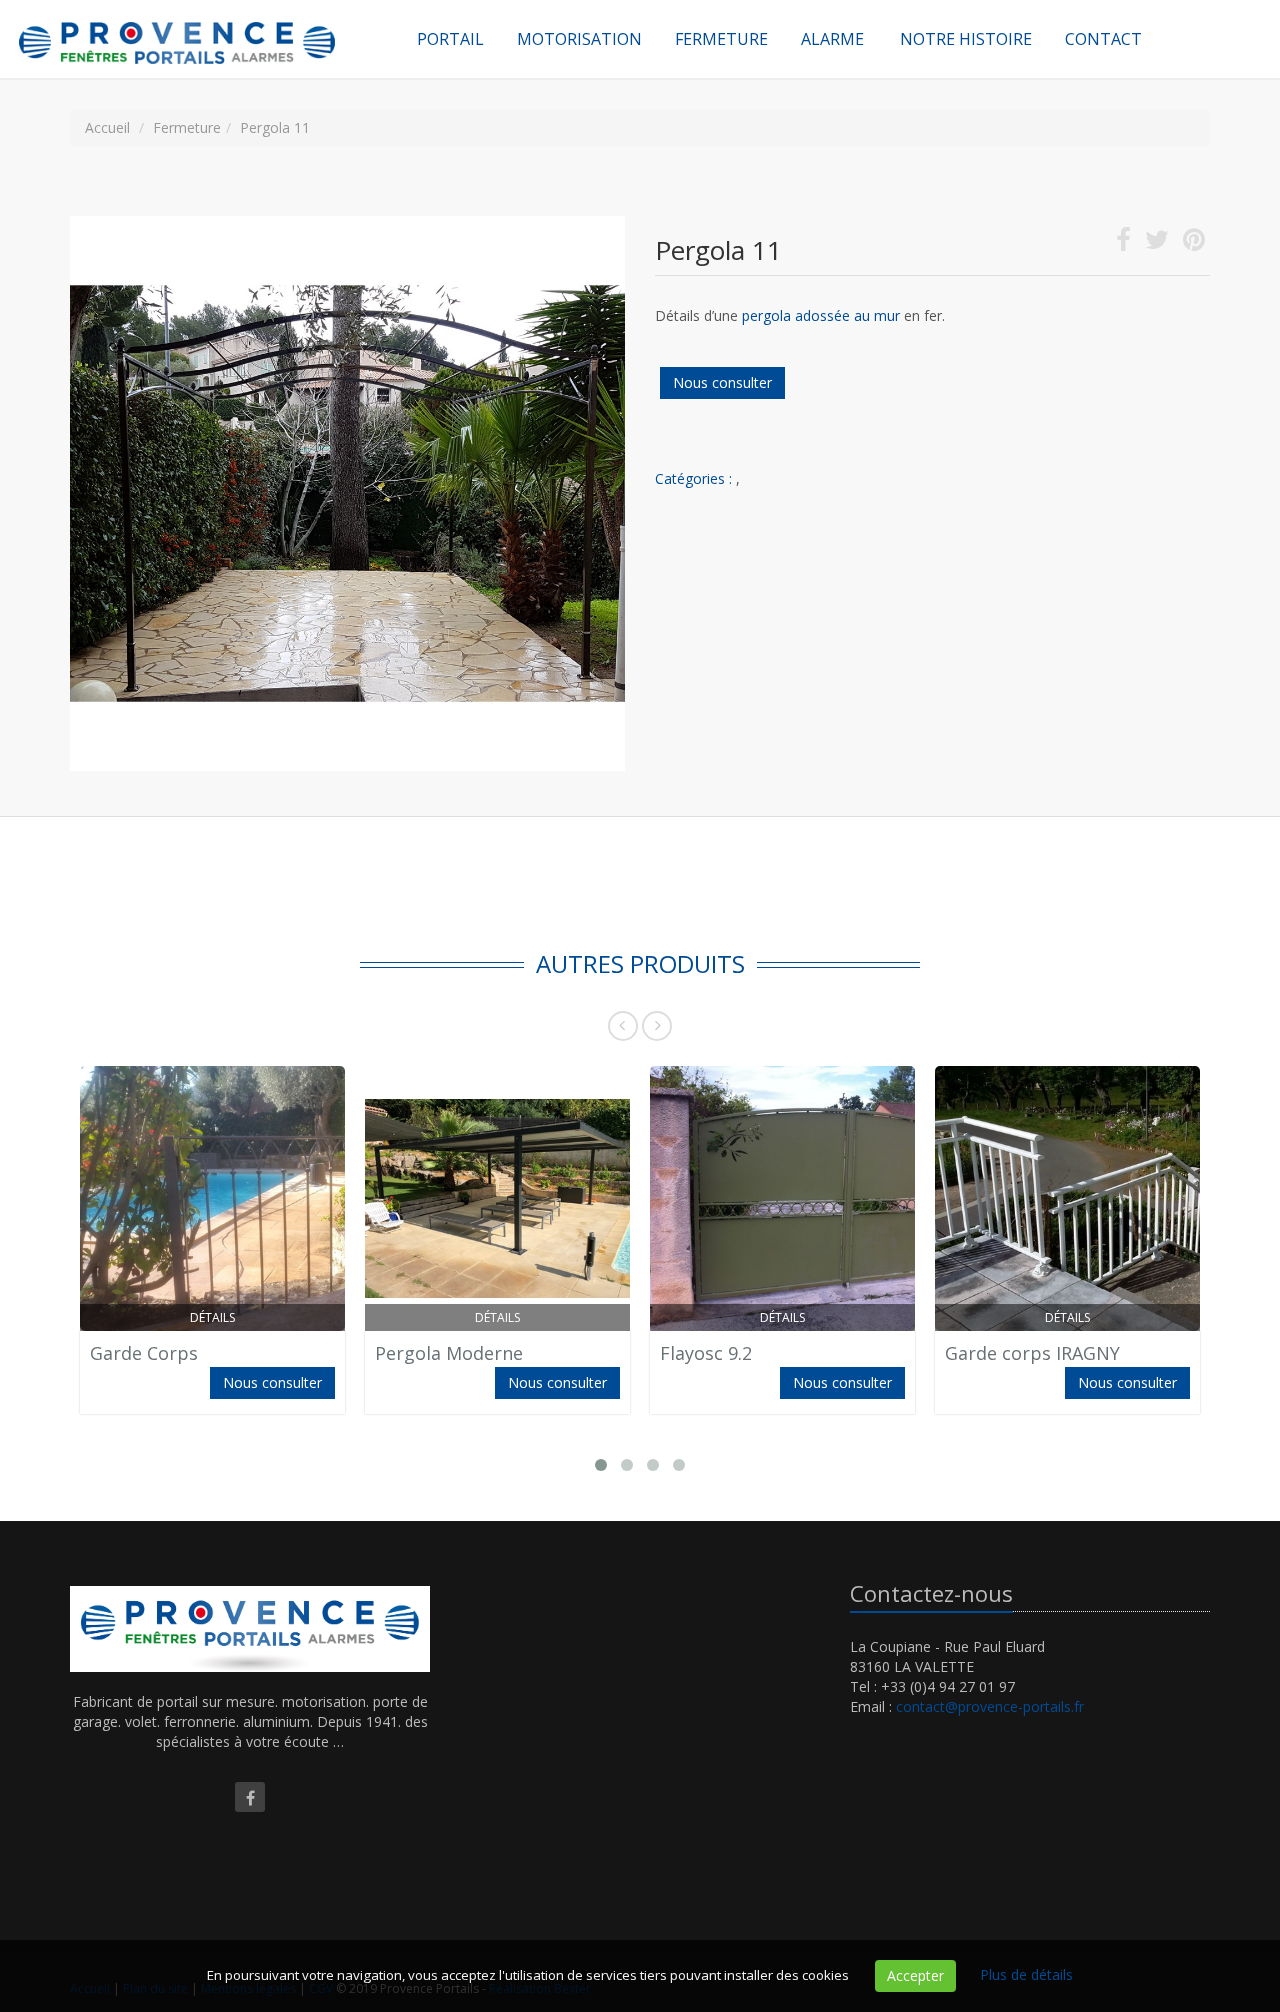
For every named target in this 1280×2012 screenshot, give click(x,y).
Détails (212, 1317)
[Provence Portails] (200, 25)
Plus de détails (1026, 1974)
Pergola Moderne (449, 1353)
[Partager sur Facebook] (1123, 243)
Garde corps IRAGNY (1032, 1353)
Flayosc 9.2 (706, 1353)
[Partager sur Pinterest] (1194, 243)
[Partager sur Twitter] (1157, 243)
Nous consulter (722, 382)
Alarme (832, 39)
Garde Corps (144, 1353)
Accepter (915, 1975)
